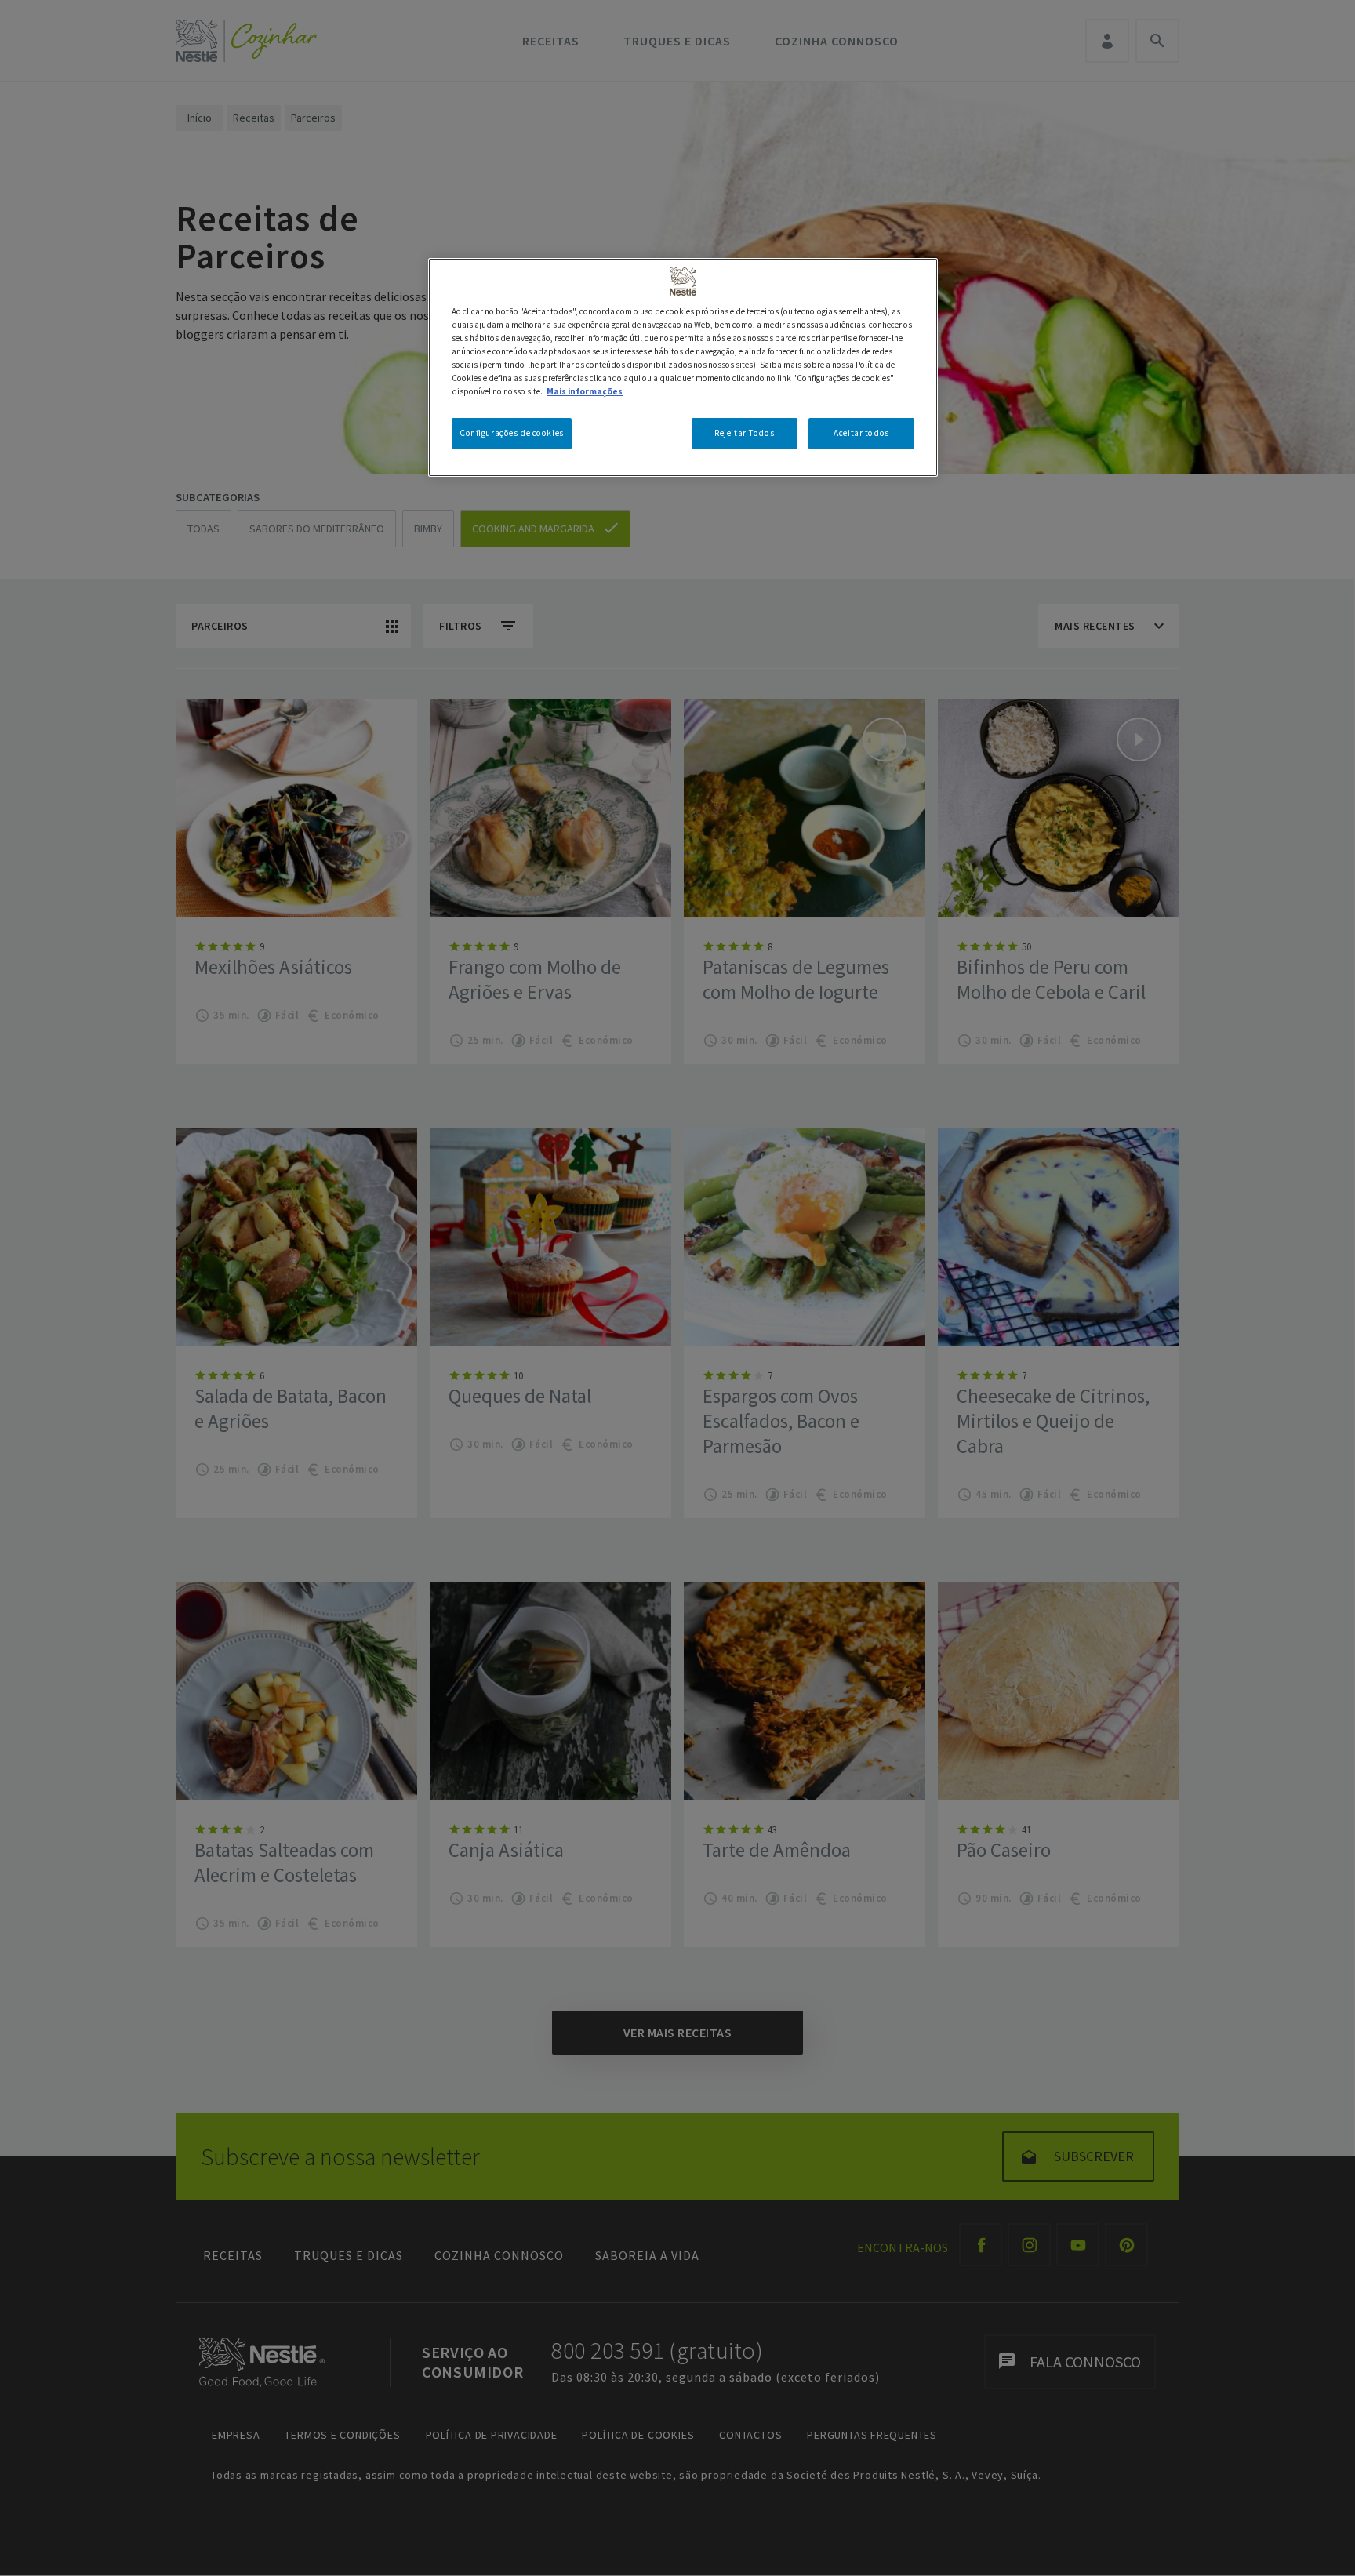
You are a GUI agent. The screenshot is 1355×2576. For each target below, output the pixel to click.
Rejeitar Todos (744, 433)
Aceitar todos (861, 433)
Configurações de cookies (512, 433)
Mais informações (585, 391)
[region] (683, 367)
